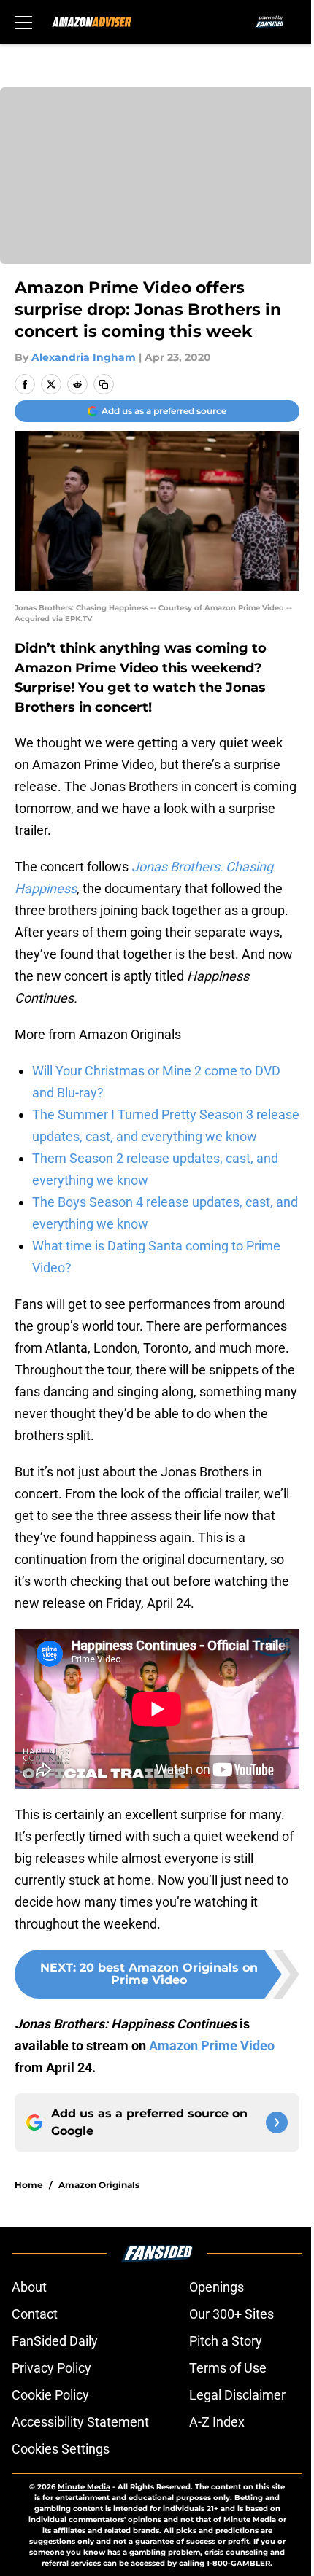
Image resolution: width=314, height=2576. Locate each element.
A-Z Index (217, 2422)
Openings (217, 2287)
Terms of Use (228, 2368)
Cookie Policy (50, 2395)
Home (29, 2185)
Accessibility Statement (80, 2422)
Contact (35, 2314)
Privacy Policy (51, 2368)
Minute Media (84, 2487)
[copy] (104, 384)
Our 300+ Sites (231, 2314)
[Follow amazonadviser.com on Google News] (277, 2122)
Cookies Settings (61, 2449)
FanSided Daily (55, 2341)
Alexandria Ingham (84, 357)
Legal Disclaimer (237, 2395)
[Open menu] (23, 22)
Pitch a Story (226, 2341)
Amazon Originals (99, 2185)
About (29, 2287)
